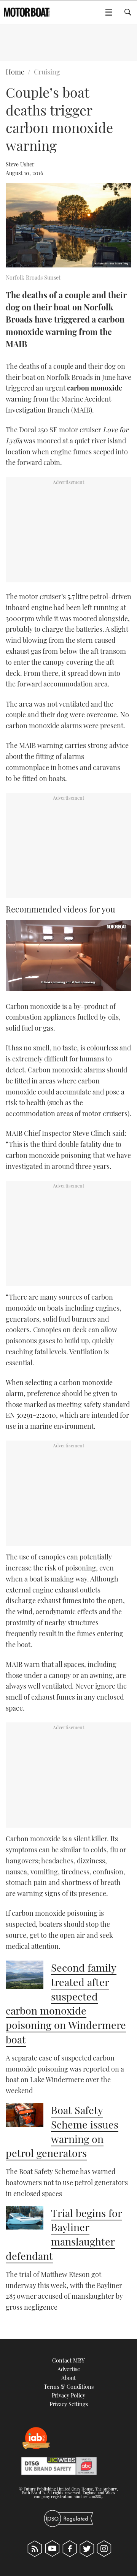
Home (15, 72)
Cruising (47, 72)
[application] (68, 955)
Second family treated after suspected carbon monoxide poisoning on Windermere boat (66, 2003)
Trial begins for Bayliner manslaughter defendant (64, 2234)
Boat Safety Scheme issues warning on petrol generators (62, 2131)
